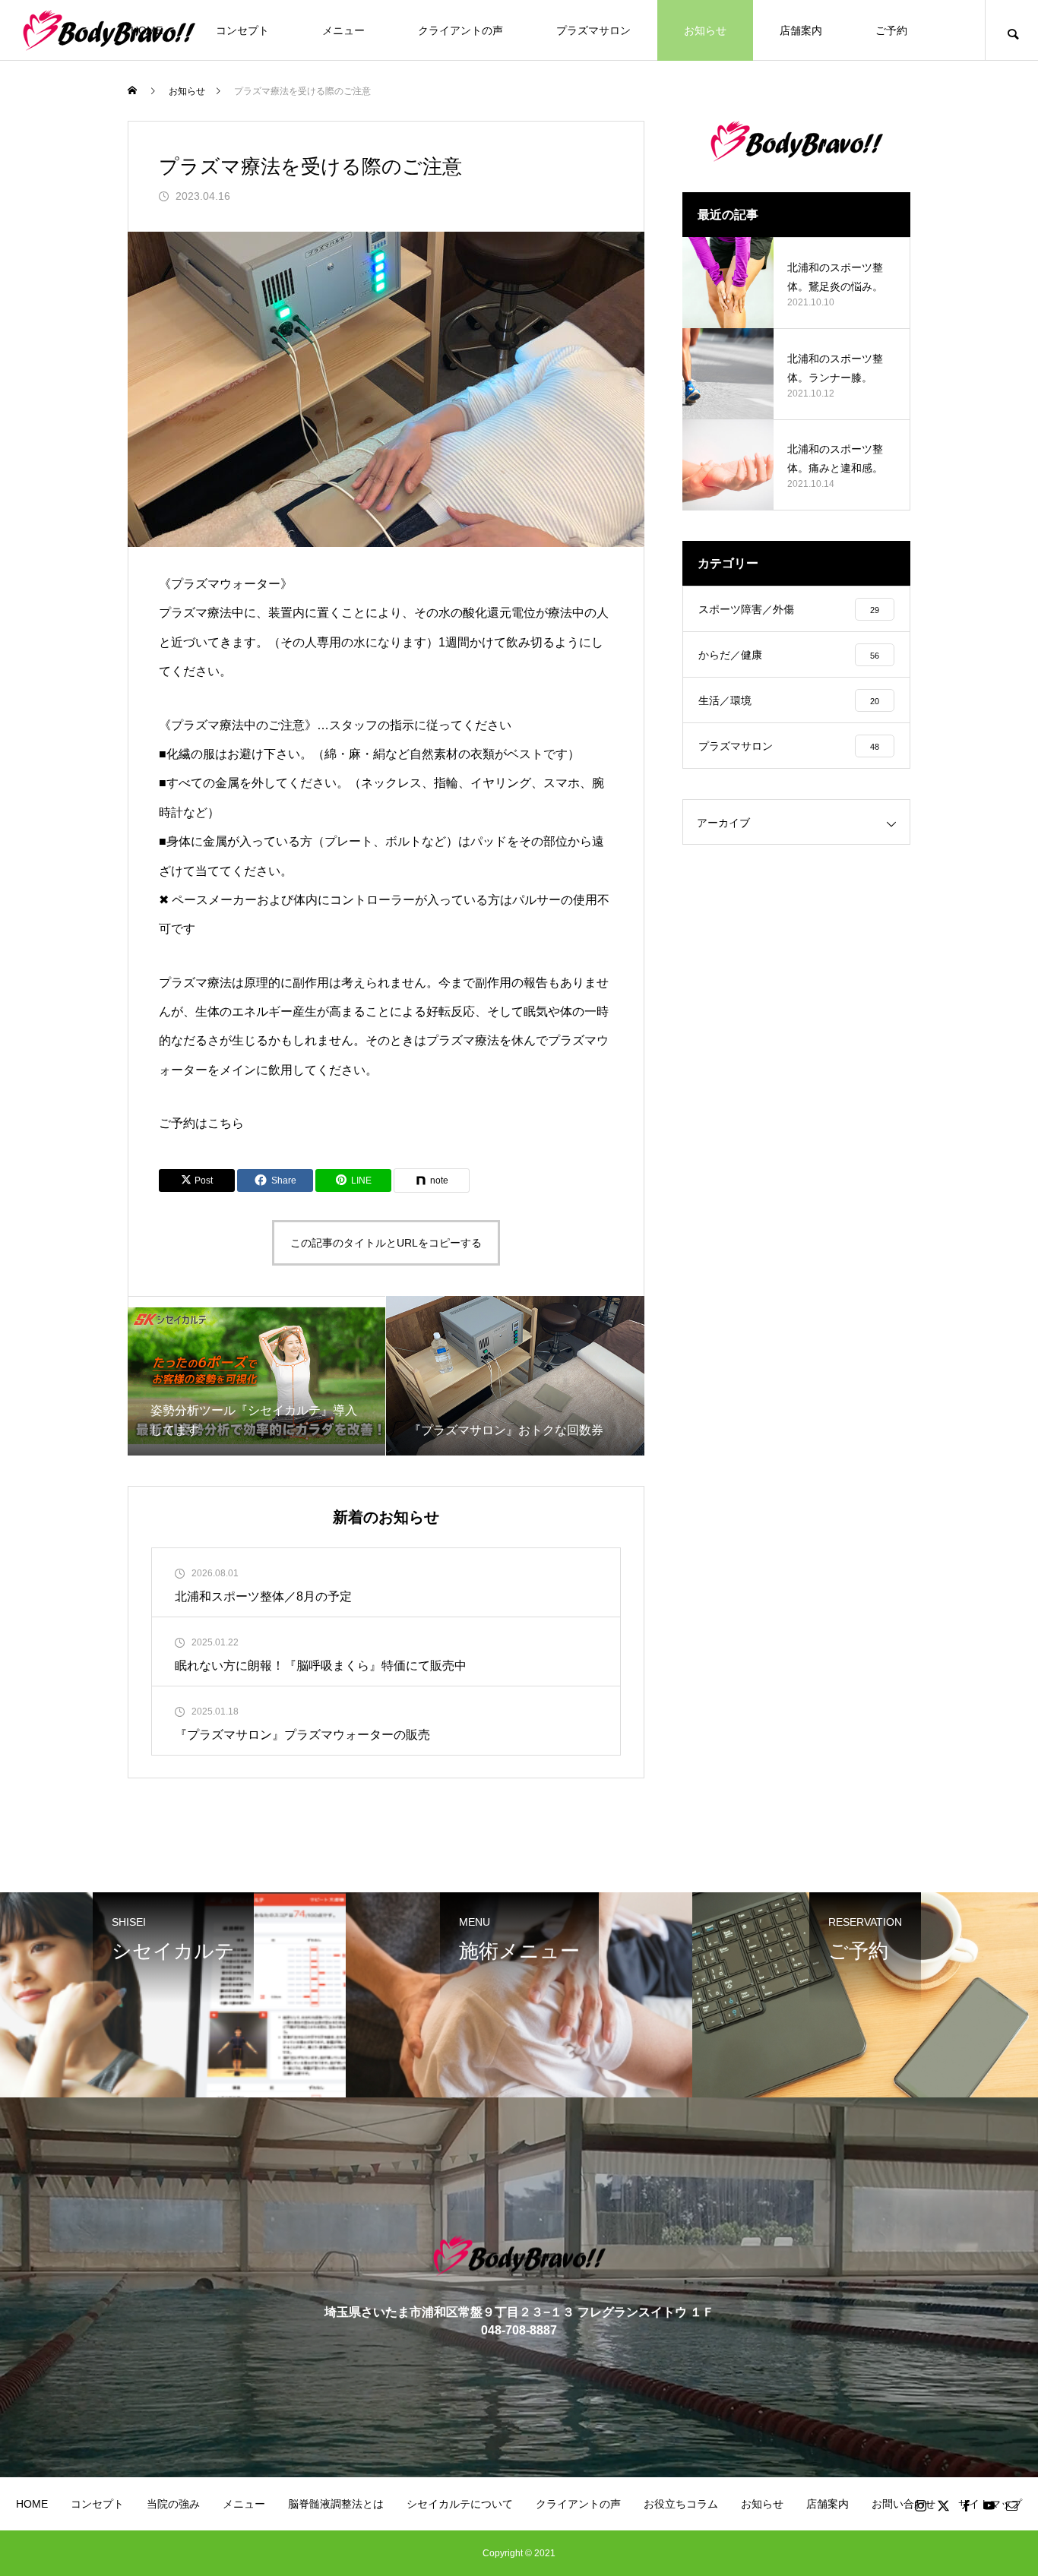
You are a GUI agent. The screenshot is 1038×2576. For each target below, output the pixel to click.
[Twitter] (943, 2505)
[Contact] (1011, 2505)
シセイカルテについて (460, 2504)
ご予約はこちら (201, 1123)
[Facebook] (966, 2505)
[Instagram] (920, 2505)
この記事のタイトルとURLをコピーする (386, 1243)
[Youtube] (989, 2505)
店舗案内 (801, 30)
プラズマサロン (593, 30)
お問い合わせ (904, 2504)
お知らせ (705, 30)
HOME (32, 2504)
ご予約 (891, 30)
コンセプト (242, 30)
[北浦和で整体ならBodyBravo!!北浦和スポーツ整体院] (109, 30)
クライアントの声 (460, 30)
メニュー (343, 30)
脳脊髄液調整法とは (336, 2504)
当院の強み (173, 2504)
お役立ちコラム (681, 2504)
